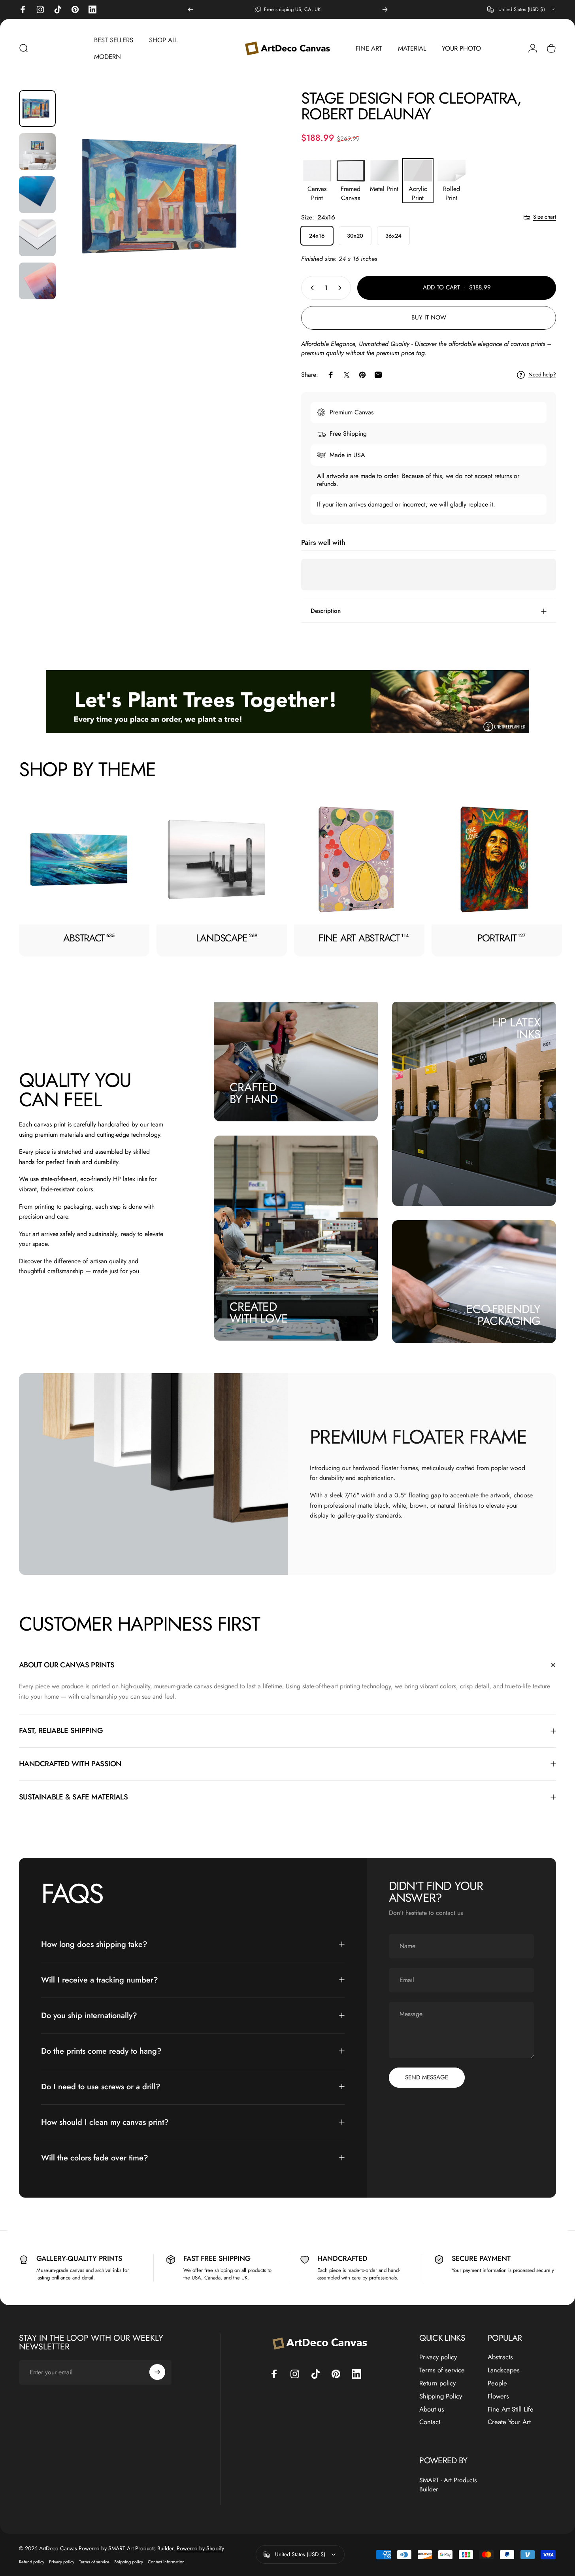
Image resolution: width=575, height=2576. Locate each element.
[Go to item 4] (37, 238)
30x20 (355, 236)
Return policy (437, 2383)
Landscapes (504, 2370)
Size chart (545, 217)
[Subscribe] (157, 2372)
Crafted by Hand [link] (254, 1093)
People (497, 2383)
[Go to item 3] (37, 195)
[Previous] (190, 9)
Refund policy (32, 2562)
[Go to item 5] (37, 281)
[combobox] (522, 9)
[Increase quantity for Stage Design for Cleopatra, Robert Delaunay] (341, 288)
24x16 (317, 236)
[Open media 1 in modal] (168, 196)
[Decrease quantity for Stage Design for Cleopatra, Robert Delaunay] (311, 288)
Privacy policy (438, 2357)
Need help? (542, 375)
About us (432, 2409)
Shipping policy (129, 2562)
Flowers (498, 2396)
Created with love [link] (259, 1313)
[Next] (385, 9)
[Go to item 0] (37, 109)
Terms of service (442, 2370)
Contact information (166, 2562)
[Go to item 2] (37, 152)
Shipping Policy (441, 2396)
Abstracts (500, 2357)
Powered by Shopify (200, 2548)
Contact (430, 2422)
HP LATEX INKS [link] (516, 1028)
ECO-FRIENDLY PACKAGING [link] (503, 1315)
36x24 (393, 236)
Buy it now (429, 318)
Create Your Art (509, 2422)
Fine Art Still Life (511, 2409)
